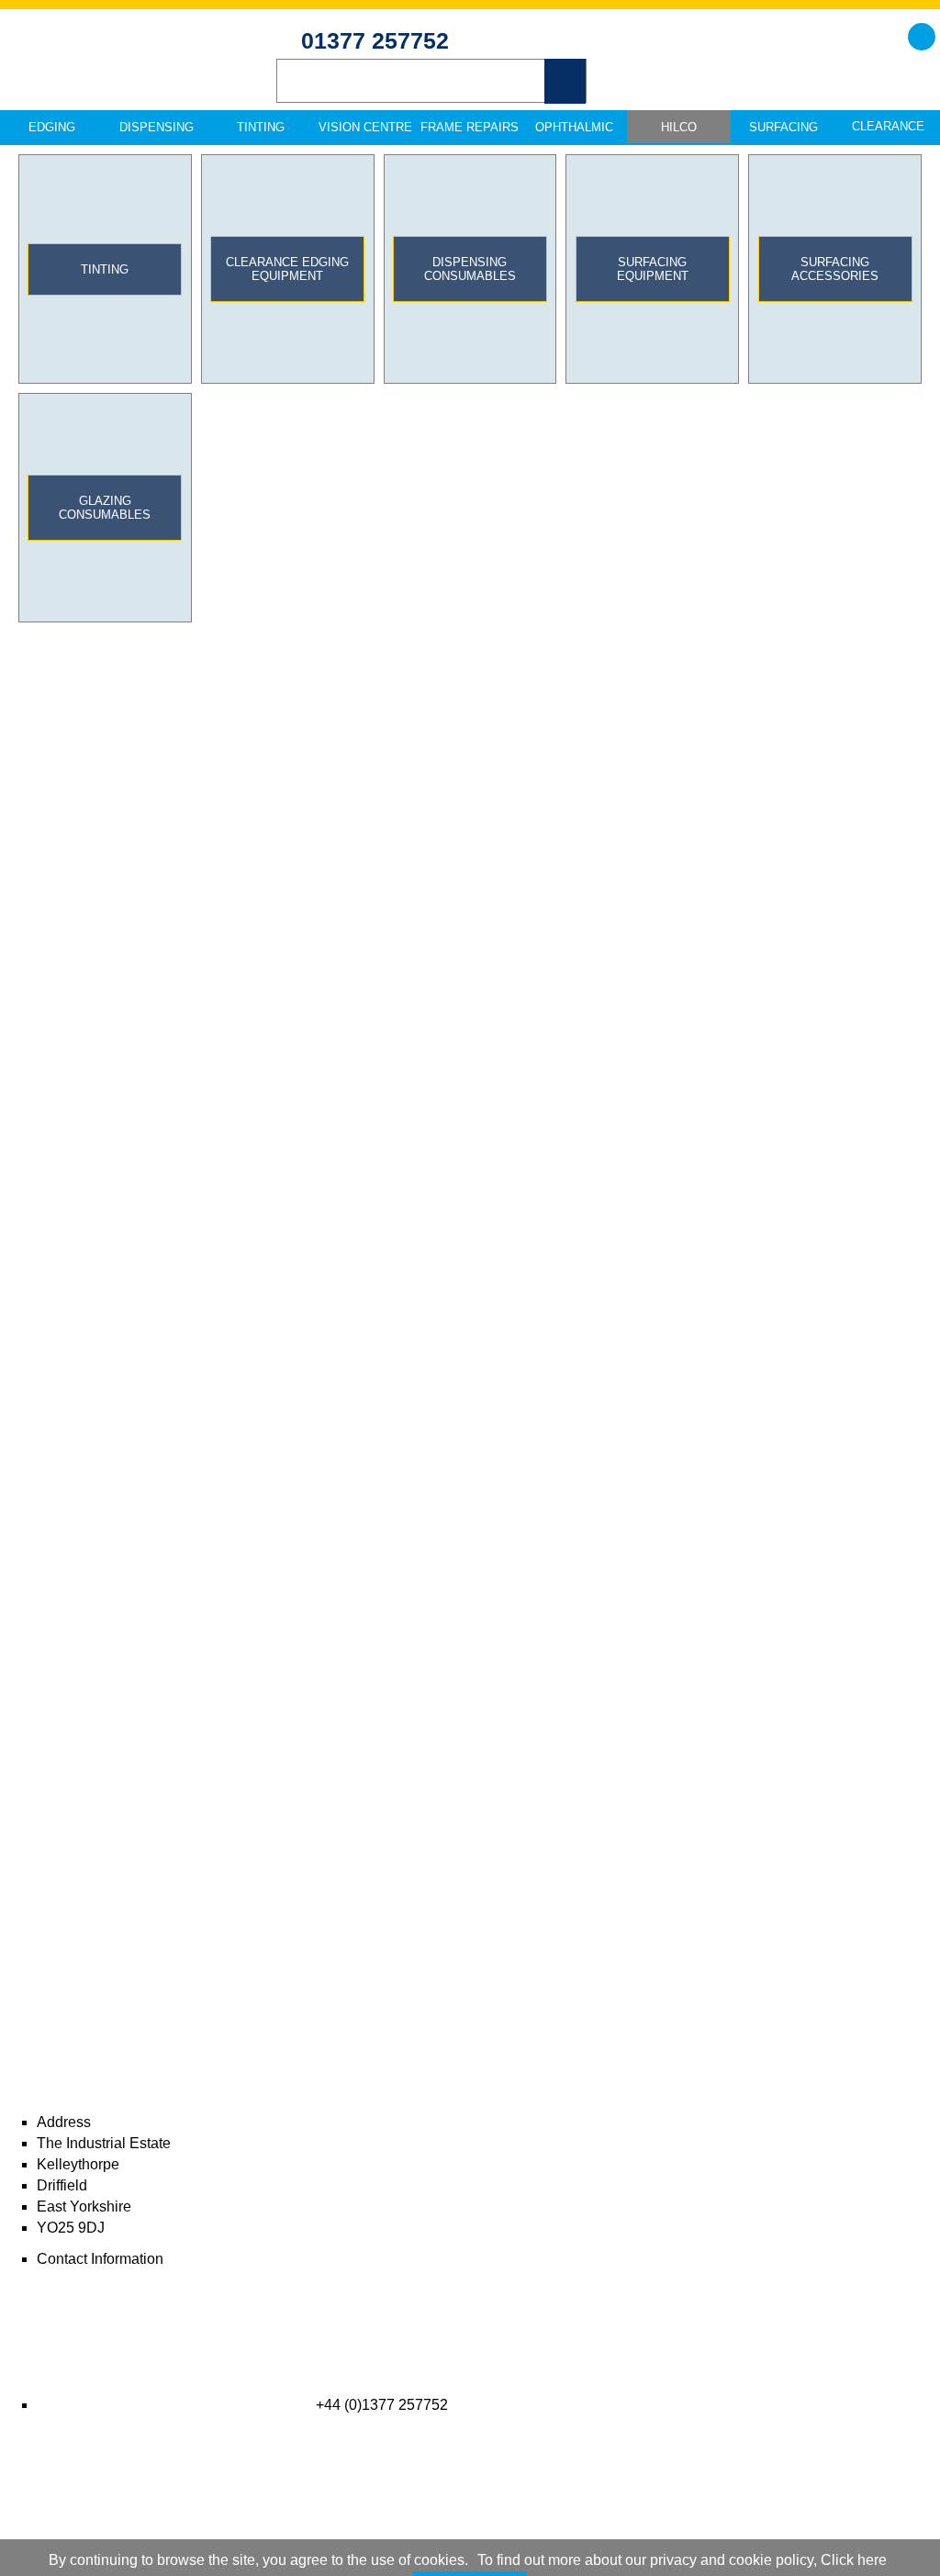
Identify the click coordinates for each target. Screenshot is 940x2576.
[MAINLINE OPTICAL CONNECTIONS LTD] (129, 74)
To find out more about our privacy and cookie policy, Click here (682, 2560)
